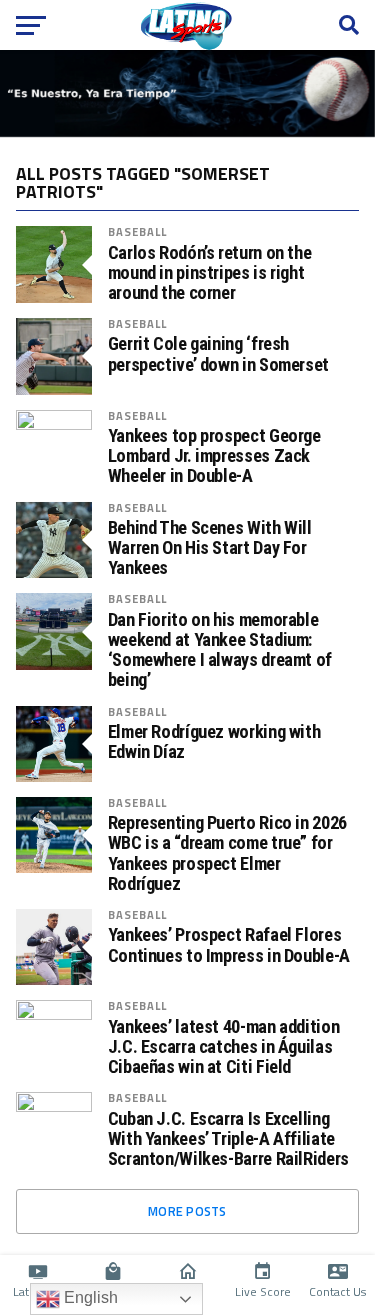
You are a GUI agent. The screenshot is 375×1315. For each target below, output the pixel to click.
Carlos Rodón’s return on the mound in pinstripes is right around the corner (210, 273)
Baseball (138, 231)
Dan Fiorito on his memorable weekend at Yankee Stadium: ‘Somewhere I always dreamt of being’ (220, 650)
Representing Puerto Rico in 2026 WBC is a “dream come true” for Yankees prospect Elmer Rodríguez (227, 853)
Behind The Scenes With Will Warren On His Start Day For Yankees (210, 548)
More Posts (187, 1211)
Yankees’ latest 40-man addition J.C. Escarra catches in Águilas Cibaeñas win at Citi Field (224, 1047)
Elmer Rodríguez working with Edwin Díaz (214, 742)
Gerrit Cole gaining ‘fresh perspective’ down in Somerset (218, 354)
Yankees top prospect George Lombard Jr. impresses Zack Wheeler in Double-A (214, 456)
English (89, 1297)
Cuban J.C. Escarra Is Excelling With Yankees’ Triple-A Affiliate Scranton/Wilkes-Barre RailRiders (228, 1139)
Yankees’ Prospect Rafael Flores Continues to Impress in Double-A (229, 945)
